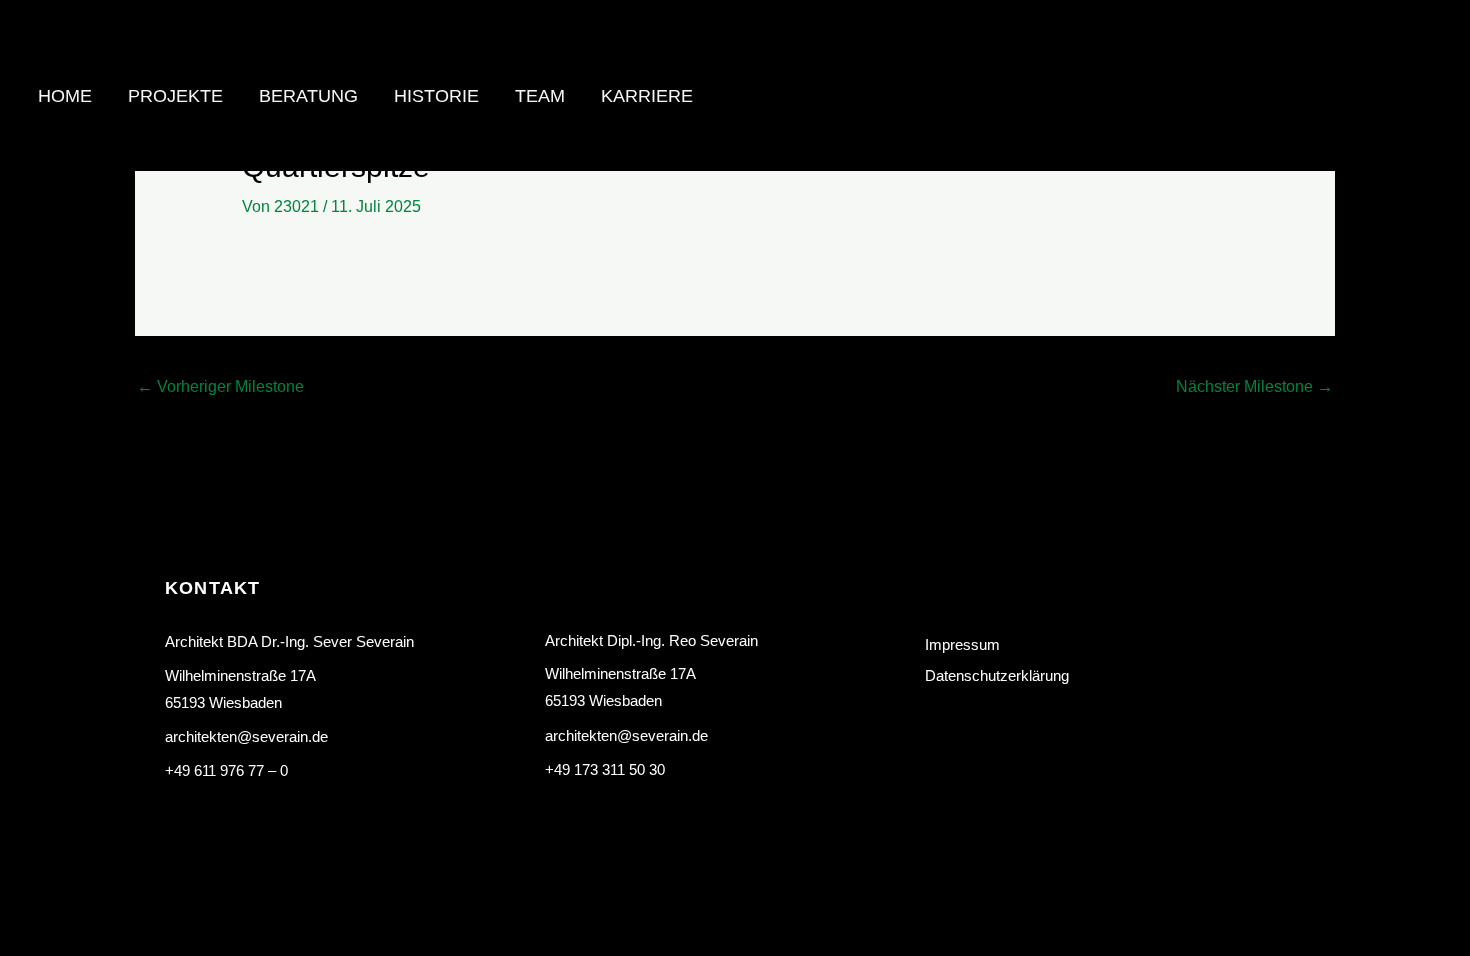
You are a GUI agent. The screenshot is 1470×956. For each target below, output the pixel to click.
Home (65, 96)
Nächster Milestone (1254, 386)
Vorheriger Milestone (220, 386)
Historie (436, 96)
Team (540, 96)
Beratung (308, 96)
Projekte (175, 96)
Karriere (647, 96)
